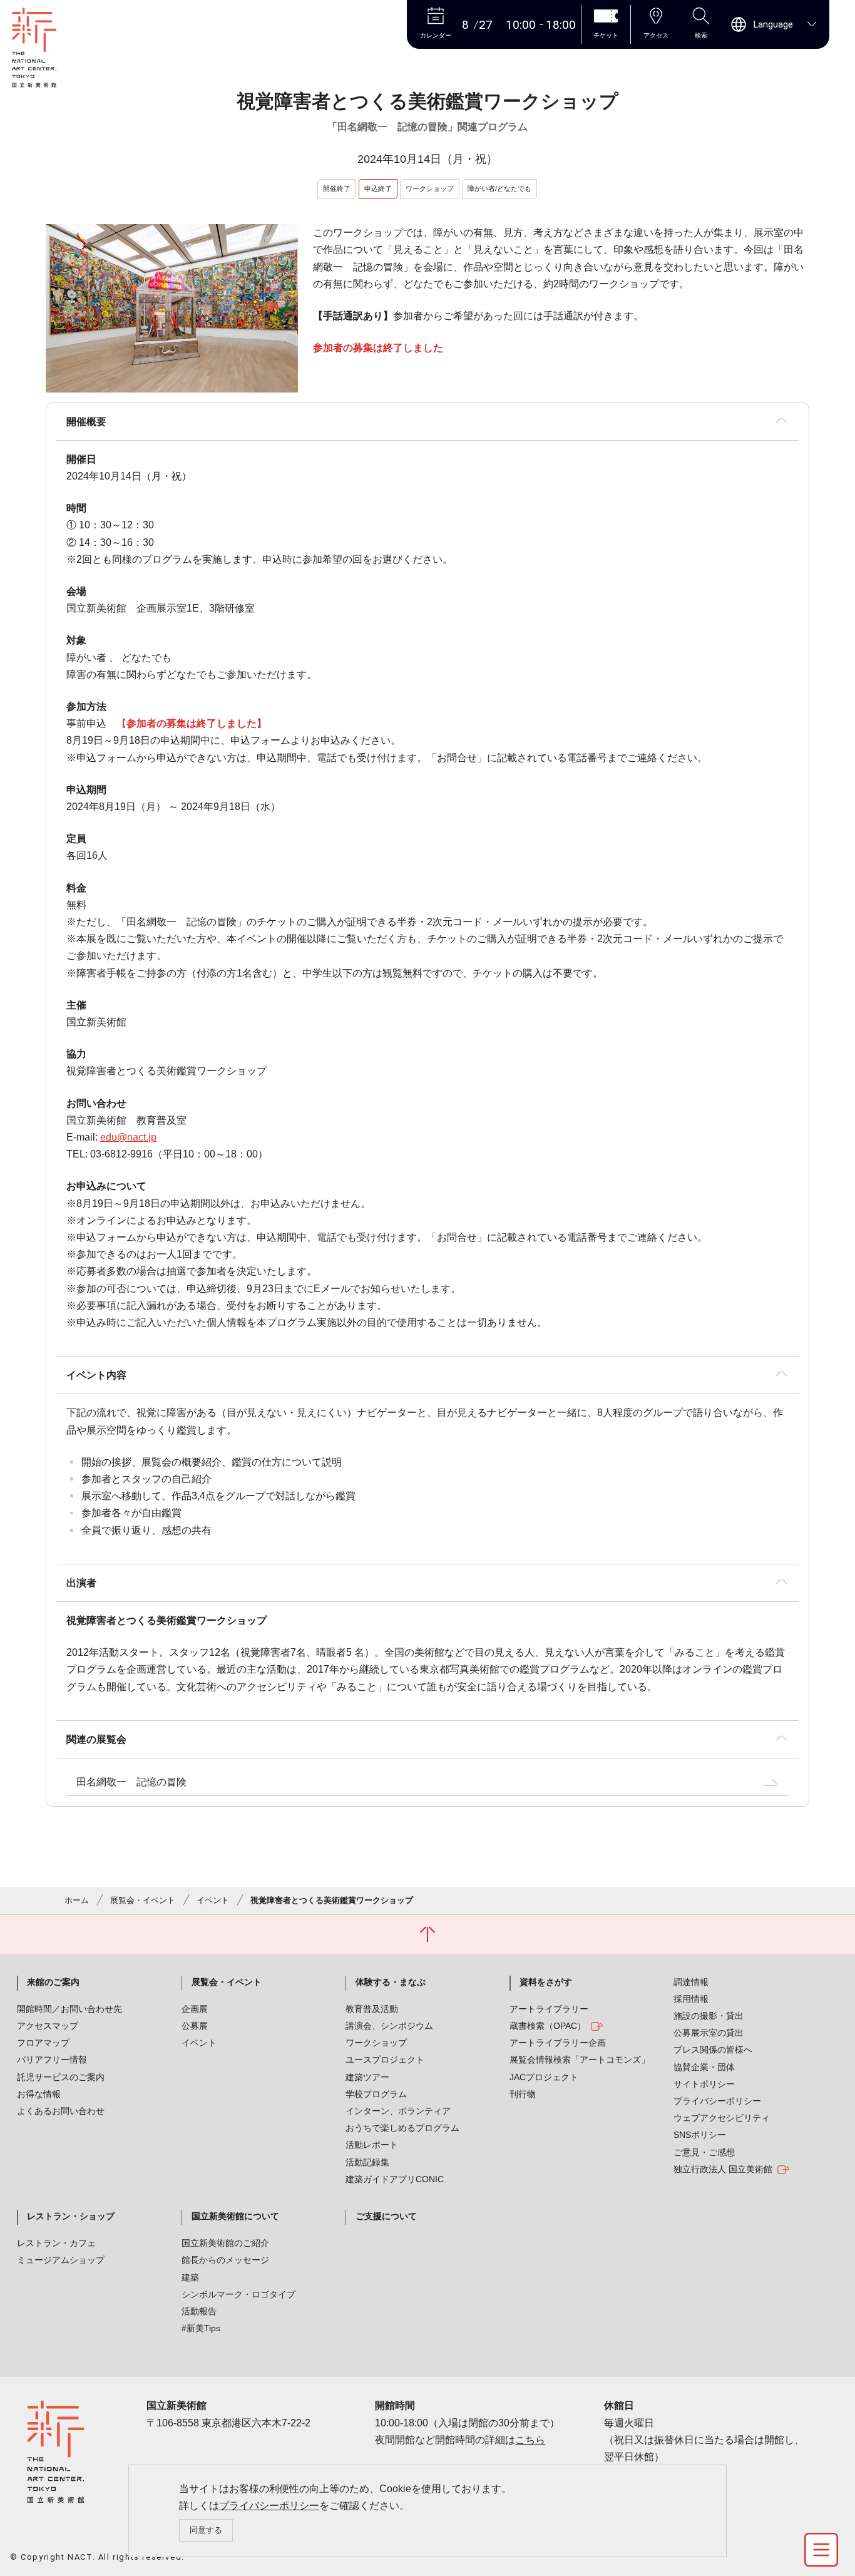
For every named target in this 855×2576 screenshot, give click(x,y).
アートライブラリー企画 (558, 2043)
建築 (190, 2277)
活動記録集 (367, 2162)
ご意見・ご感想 (704, 2152)
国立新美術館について (235, 2216)
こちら (530, 2440)
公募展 (195, 2026)
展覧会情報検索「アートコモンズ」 (580, 2060)
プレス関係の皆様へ (713, 2050)
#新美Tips (201, 2328)
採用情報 (691, 1999)
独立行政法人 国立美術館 (723, 2169)
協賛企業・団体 (704, 2067)
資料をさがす (546, 1982)
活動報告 (199, 2311)
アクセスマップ (48, 2026)
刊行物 (523, 2094)
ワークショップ (376, 2043)
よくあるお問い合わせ (61, 2111)
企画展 (195, 2009)
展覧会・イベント (143, 1900)
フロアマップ (43, 2043)
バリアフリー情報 (52, 2060)
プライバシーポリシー (269, 2506)
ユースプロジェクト (385, 2060)
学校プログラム (376, 2094)
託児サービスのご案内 (61, 2077)
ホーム (77, 1900)
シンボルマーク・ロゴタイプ (238, 2294)
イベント (213, 1900)
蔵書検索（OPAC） (548, 2026)
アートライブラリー (549, 2009)
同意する (206, 2530)
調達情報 (691, 1982)
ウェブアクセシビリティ (722, 2118)
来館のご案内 (53, 1982)
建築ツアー (367, 2077)
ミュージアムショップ (61, 2260)
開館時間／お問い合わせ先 (69, 2009)
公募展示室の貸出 (709, 2033)
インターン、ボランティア (398, 2111)
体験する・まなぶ (391, 1982)
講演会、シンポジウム (389, 2026)
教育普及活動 (372, 2009)
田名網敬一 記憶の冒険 (131, 1782)
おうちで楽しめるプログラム (402, 2128)
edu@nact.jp (128, 1137)
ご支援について (386, 2216)
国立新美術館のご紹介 (225, 2243)
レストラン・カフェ (56, 2243)
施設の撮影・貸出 (709, 2016)
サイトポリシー (704, 2084)
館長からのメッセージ (225, 2260)
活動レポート (372, 2145)
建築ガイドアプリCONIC (395, 2179)
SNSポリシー (700, 2135)
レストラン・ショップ (71, 2216)
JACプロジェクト (544, 2077)
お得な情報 (39, 2094)
